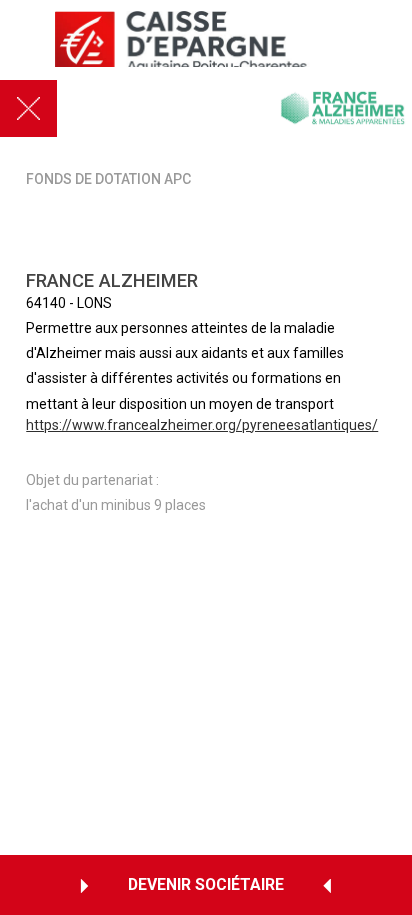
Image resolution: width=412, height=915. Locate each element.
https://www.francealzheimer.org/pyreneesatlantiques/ (202, 425)
